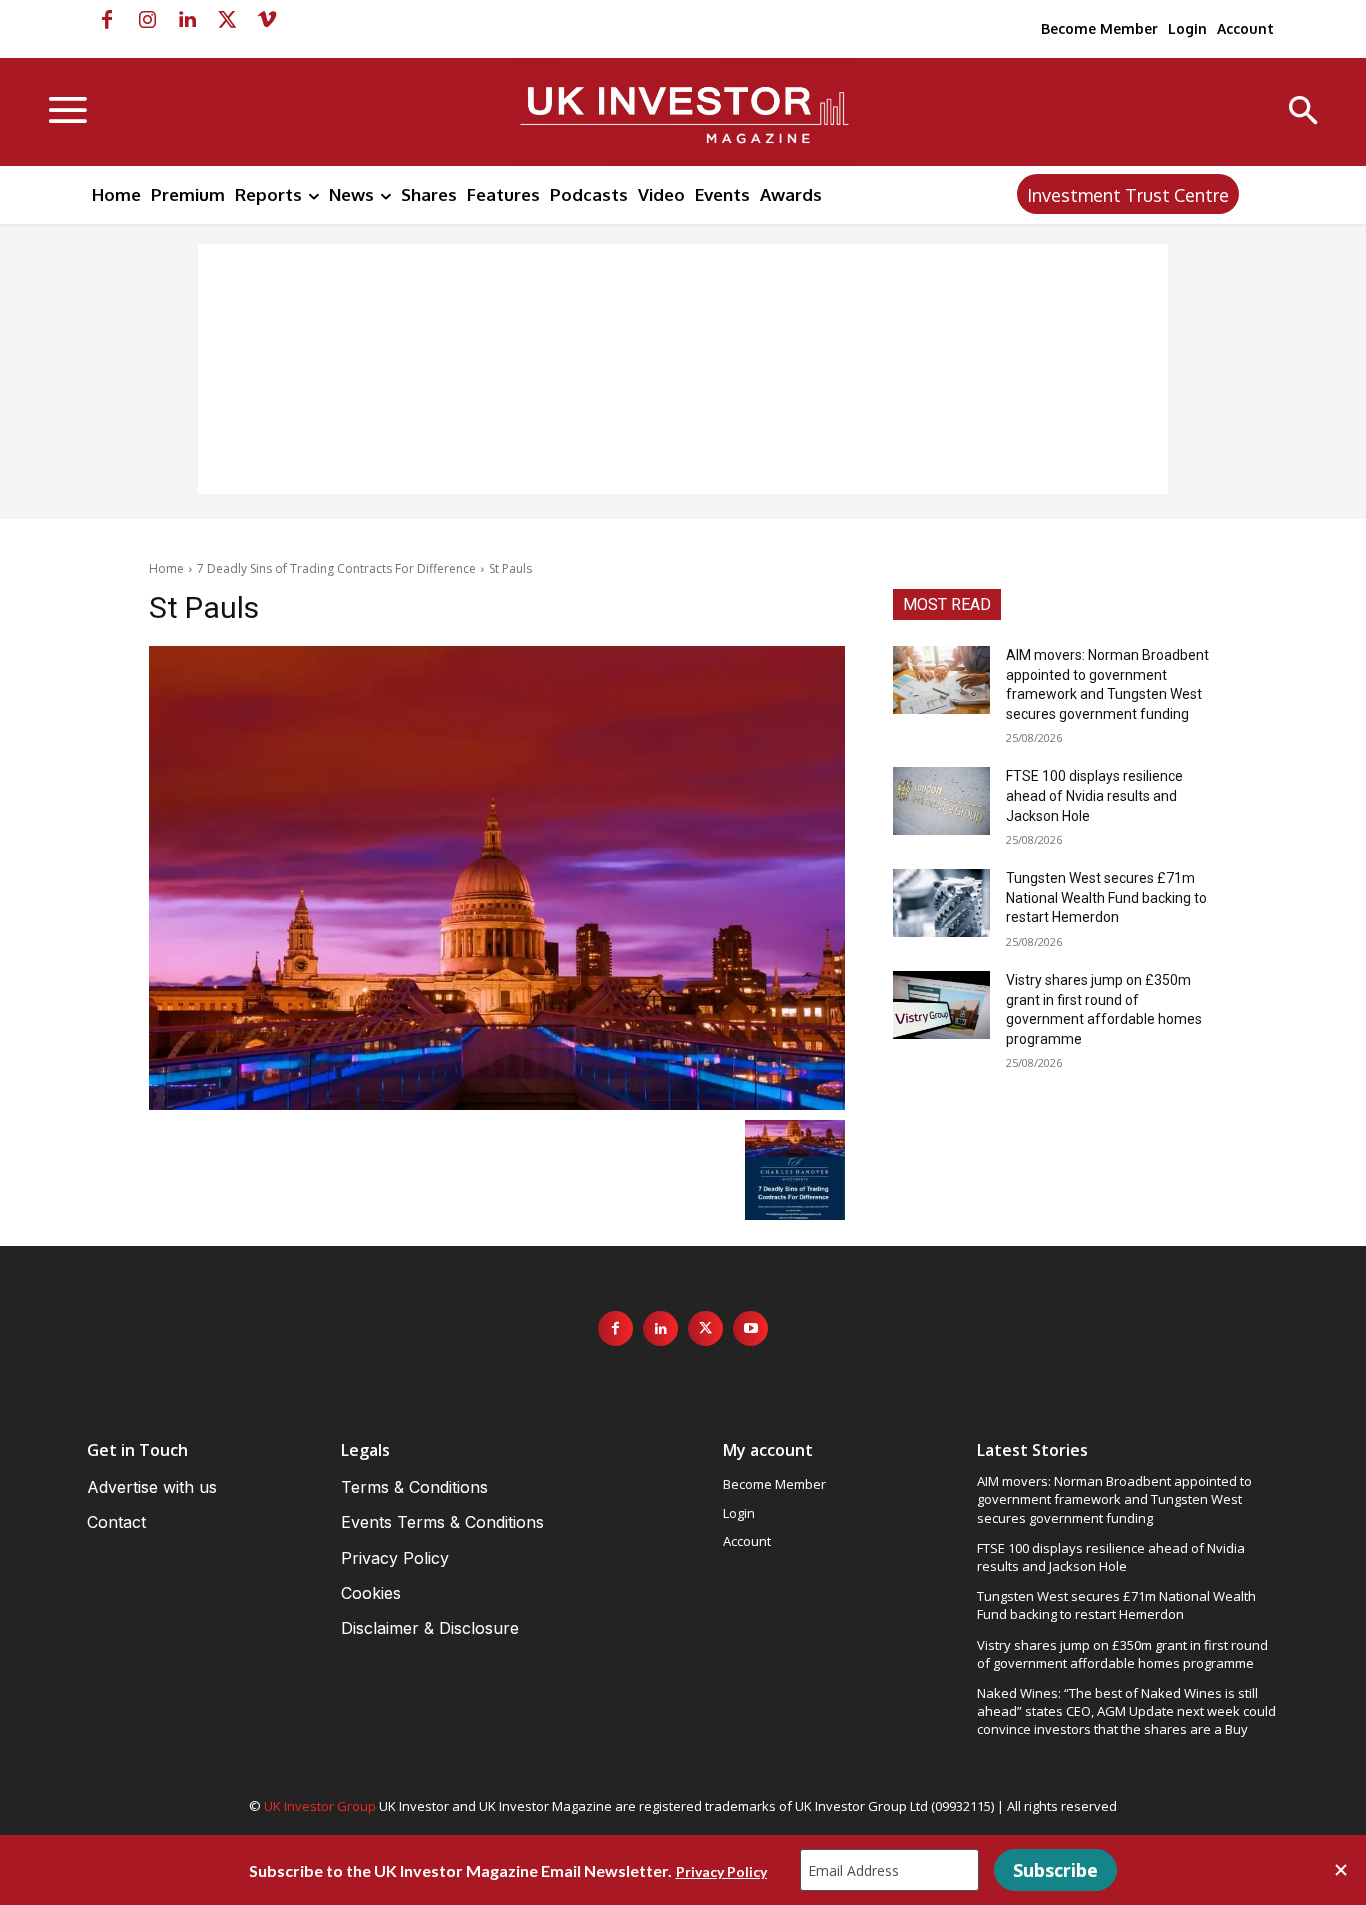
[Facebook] (107, 20)
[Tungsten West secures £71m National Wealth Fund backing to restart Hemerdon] (941, 903)
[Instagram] (147, 20)
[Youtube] (750, 1328)
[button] (1303, 112)
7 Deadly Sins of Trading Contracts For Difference (336, 568)
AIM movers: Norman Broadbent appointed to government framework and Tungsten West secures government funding (1114, 1499)
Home (166, 568)
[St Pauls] (497, 878)
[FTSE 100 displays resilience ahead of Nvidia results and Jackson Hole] (941, 801)
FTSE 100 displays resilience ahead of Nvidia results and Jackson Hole (1094, 795)
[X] (227, 20)
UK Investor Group (320, 1806)
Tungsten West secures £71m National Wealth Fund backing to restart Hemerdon (1106, 897)
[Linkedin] (187, 20)
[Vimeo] (267, 20)
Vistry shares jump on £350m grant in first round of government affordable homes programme (1122, 1654)
